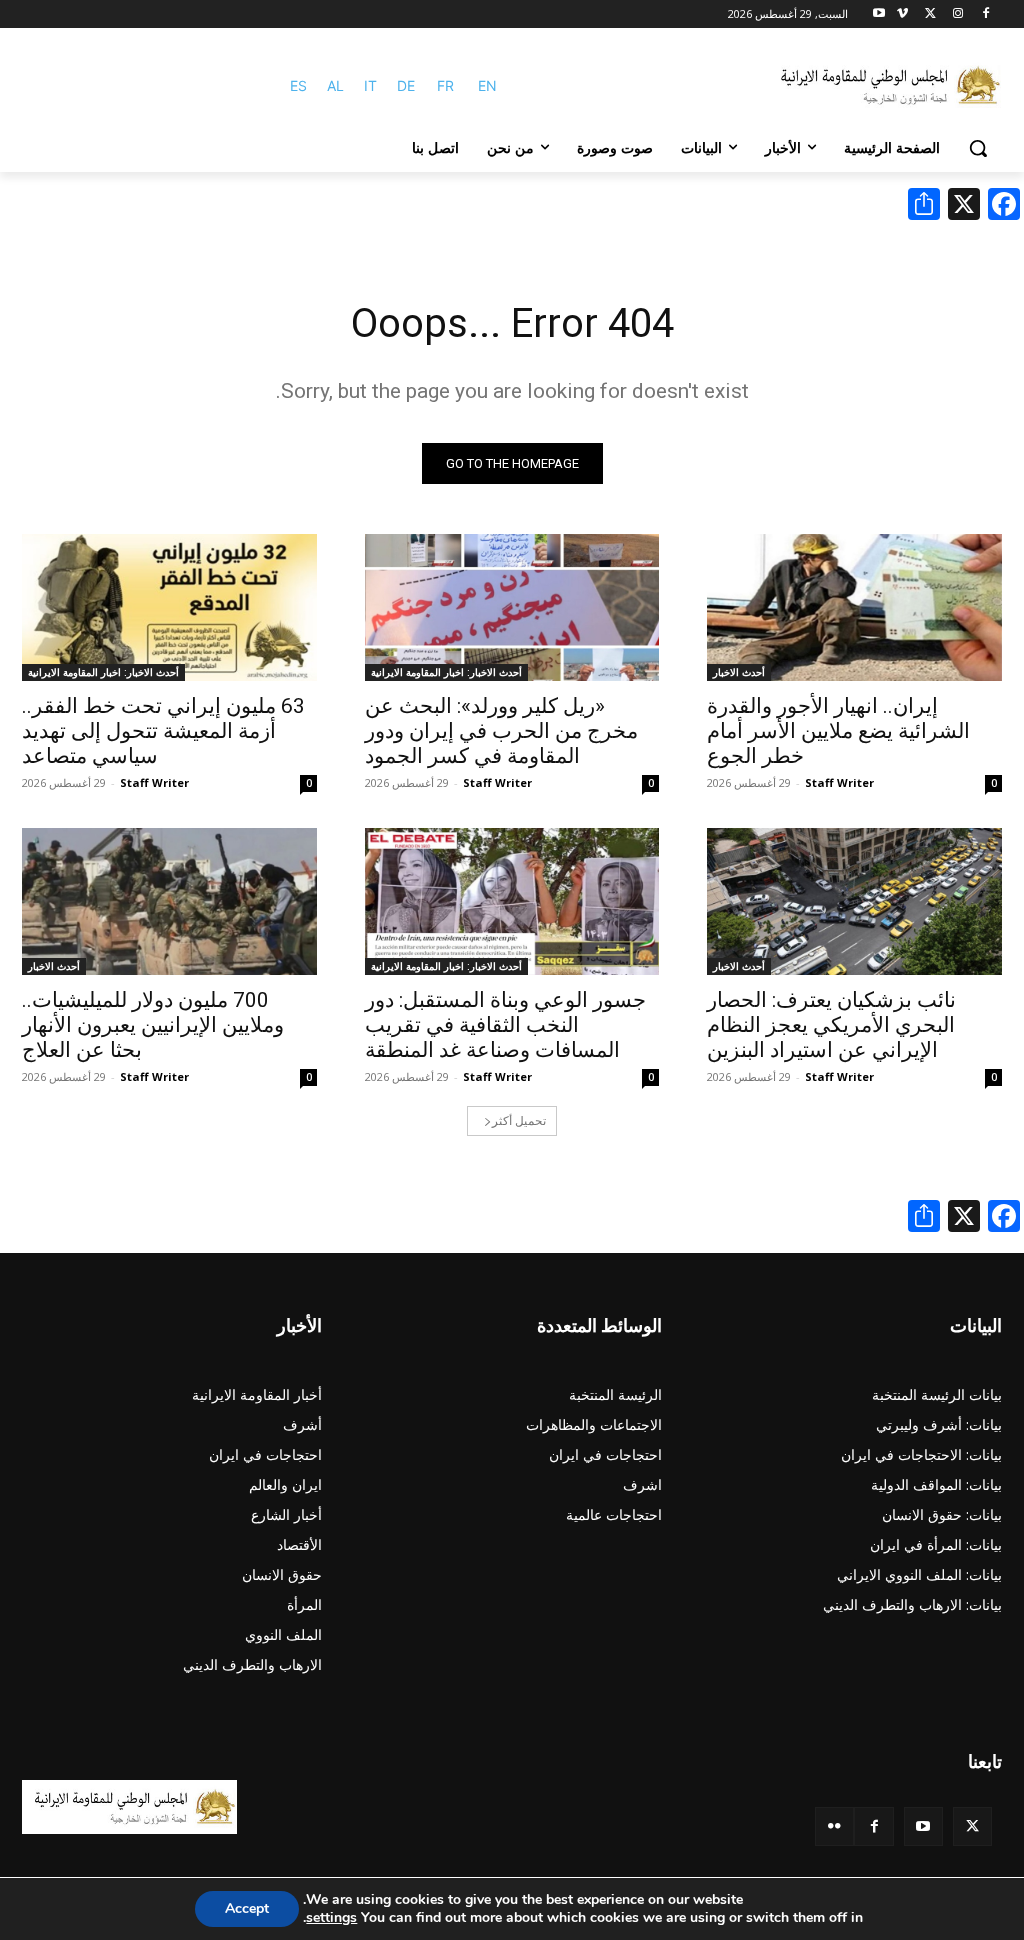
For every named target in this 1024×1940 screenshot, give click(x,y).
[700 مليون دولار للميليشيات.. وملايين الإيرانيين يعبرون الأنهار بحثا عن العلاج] (169, 901)
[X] (930, 14)
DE (406, 85)
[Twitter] (972, 1826)
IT (370, 85)
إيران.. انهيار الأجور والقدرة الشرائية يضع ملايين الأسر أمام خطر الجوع (838, 731)
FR (445, 85)
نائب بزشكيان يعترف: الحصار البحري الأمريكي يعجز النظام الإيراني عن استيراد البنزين (831, 1025)
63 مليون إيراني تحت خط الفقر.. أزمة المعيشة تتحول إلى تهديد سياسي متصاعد (163, 731)
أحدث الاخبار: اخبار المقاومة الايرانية (446, 672)
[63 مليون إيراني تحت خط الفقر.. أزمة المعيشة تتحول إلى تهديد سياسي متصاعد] (169, 607)
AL (335, 85)
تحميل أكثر (519, 1120)
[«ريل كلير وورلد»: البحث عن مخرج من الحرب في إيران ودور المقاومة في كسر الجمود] (512, 607)
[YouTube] (923, 1826)
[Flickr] (834, 1826)
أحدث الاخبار (739, 672)
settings (331, 1918)
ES (298, 85)
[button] (978, 148)
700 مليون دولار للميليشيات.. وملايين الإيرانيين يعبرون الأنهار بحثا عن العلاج (153, 1025)
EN (487, 85)
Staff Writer (839, 782)
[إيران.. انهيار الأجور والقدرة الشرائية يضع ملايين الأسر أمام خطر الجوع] (854, 607)
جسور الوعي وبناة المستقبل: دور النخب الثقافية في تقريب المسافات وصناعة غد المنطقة (505, 1025)
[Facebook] (985, 14)
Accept (247, 1908)
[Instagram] (957, 14)
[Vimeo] (902, 14)
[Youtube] (879, 14)
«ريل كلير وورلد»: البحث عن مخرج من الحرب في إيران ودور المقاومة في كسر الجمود (501, 731)
